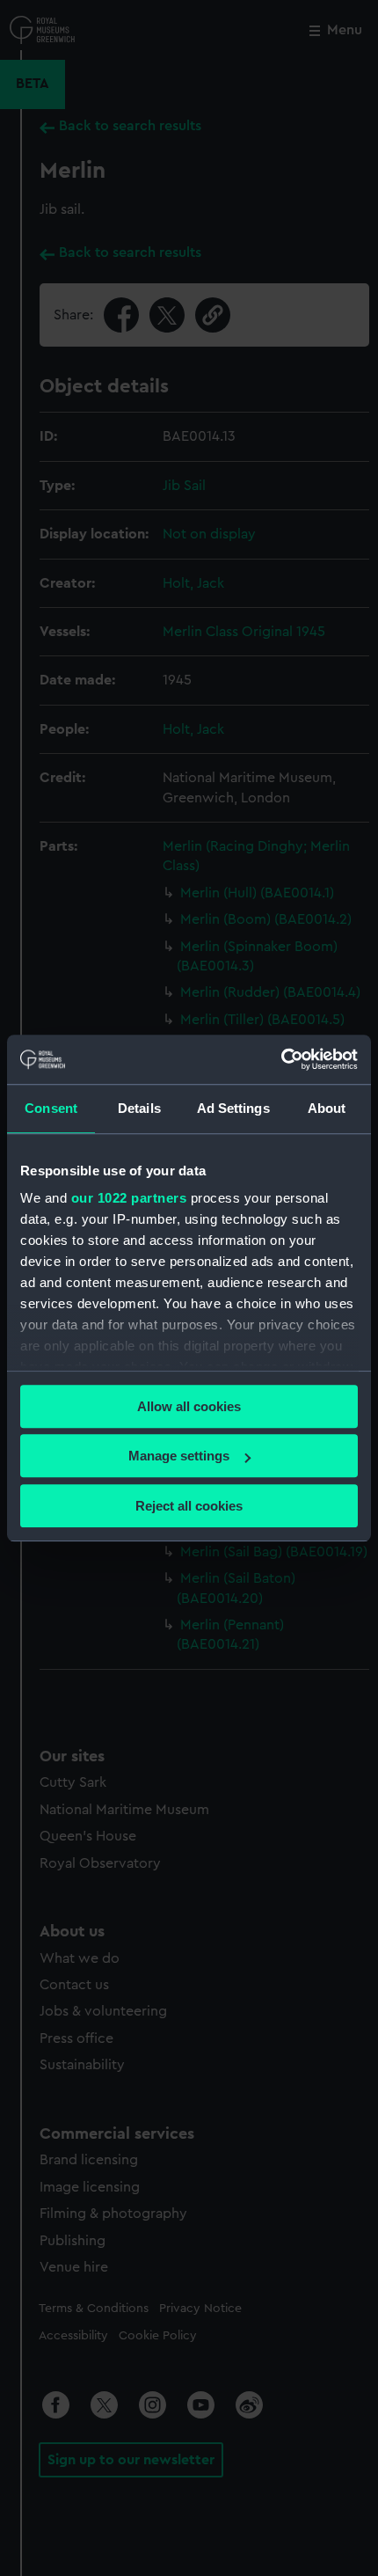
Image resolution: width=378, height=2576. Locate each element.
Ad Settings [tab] (233, 1108)
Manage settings (179, 1456)
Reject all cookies (189, 1506)
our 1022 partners (129, 1198)
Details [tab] (139, 1108)
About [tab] (327, 1108)
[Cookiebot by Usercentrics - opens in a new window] (281, 1059)
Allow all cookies (189, 1406)
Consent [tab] (51, 1108)
